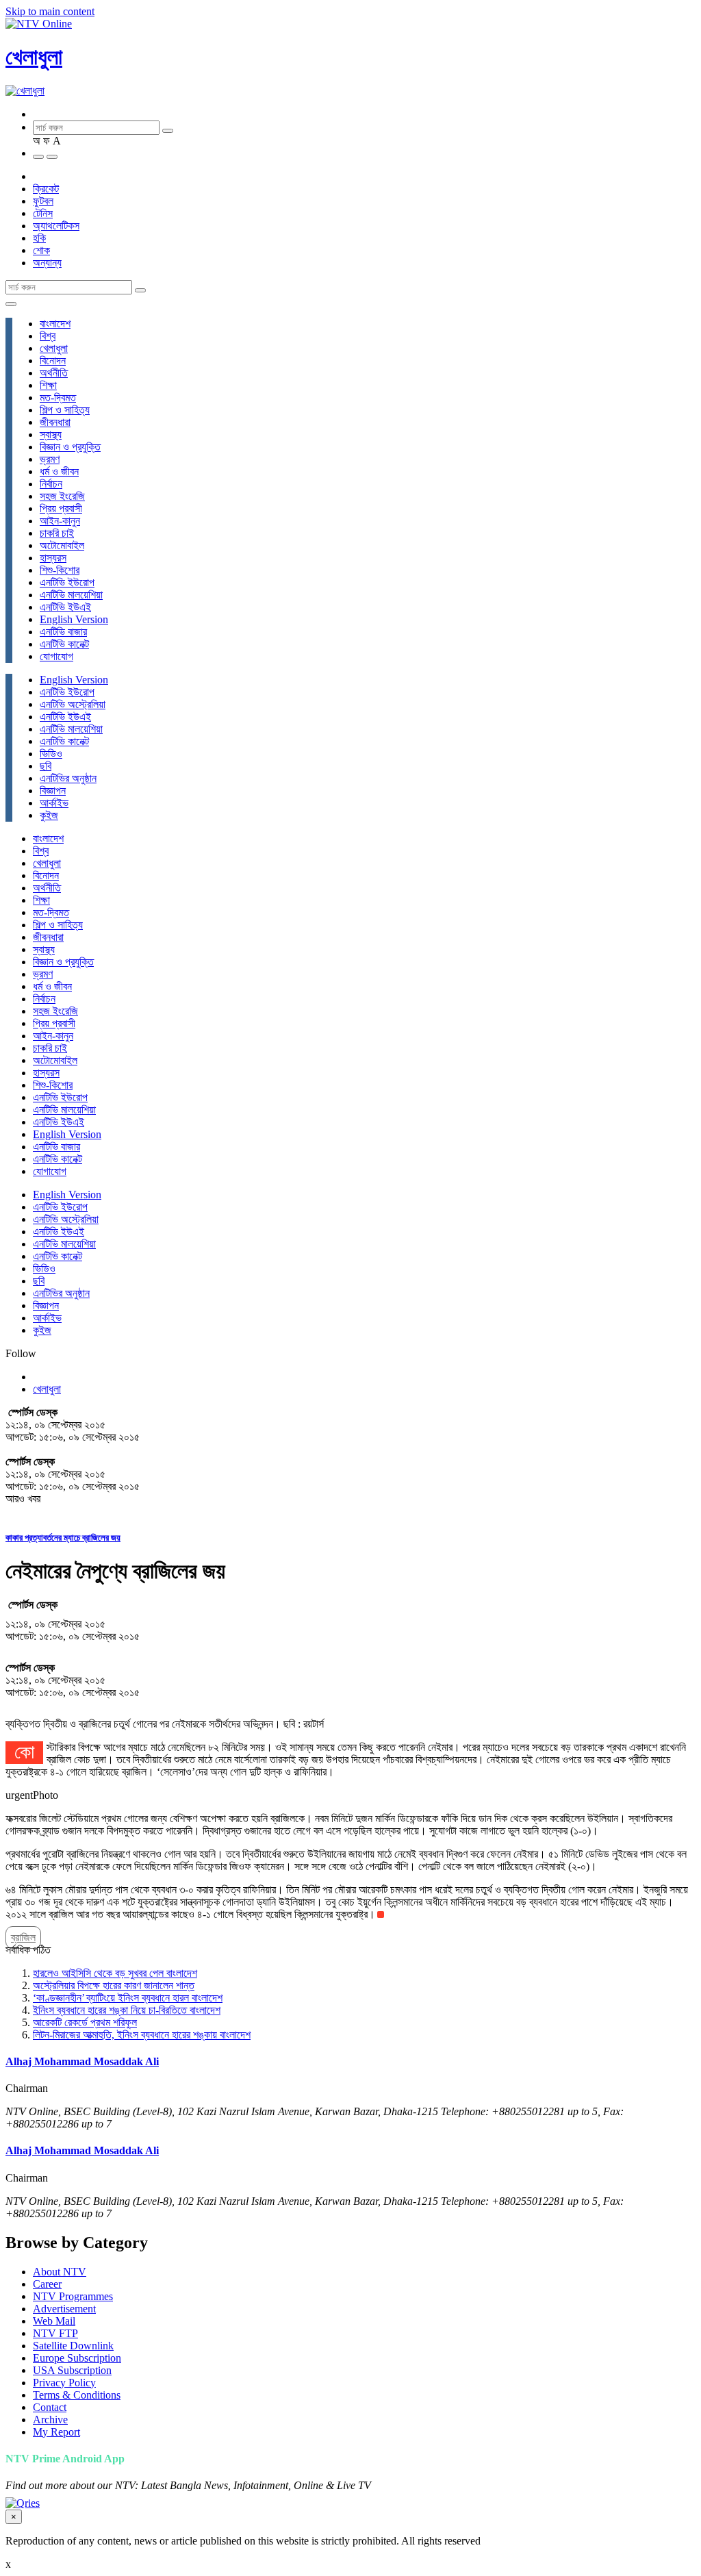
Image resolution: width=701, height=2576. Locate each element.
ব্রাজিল (23, 1937)
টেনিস (43, 213)
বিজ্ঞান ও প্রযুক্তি (70, 447)
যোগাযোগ (56, 656)
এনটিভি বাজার (63, 632)
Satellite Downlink (73, 2346)
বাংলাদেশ (55, 324)
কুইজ (49, 815)
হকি (39, 238)
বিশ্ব (48, 336)
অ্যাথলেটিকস (56, 226)
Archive (50, 2420)
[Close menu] (11, 304)
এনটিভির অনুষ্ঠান (68, 778)
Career (47, 2284)
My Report (56, 2432)
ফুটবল (43, 201)
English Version (74, 619)
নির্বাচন (51, 484)
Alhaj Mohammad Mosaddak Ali (82, 2061)
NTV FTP (55, 2333)
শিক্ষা (48, 385)
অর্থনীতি (54, 373)
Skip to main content (50, 11)
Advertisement (64, 2309)
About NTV (60, 2272)
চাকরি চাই (57, 533)
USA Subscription (72, 2370)
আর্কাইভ (54, 803)
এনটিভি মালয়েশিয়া (71, 595)
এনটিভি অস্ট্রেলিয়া (73, 704)
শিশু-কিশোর (60, 570)
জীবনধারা (55, 422)
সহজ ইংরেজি (62, 496)
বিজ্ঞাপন (53, 791)
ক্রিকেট (46, 189)
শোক (41, 250)
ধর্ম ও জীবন (59, 471)
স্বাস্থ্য (51, 434)
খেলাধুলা (34, 57)
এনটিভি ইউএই (65, 607)
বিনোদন (53, 361)
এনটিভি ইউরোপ (67, 582)
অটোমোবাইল (62, 545)
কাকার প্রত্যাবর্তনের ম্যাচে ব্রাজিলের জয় (63, 1538)
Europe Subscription (77, 2358)
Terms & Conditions (77, 2395)
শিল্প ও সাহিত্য (65, 410)
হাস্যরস (53, 558)
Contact (50, 2407)
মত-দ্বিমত (58, 397)
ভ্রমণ (50, 459)
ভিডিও (51, 754)
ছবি (46, 766)
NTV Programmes (73, 2296)
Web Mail (54, 2321)
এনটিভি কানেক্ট (64, 644)
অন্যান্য (47, 263)
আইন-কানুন (60, 521)
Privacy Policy (64, 2383)
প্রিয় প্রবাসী (61, 508)
